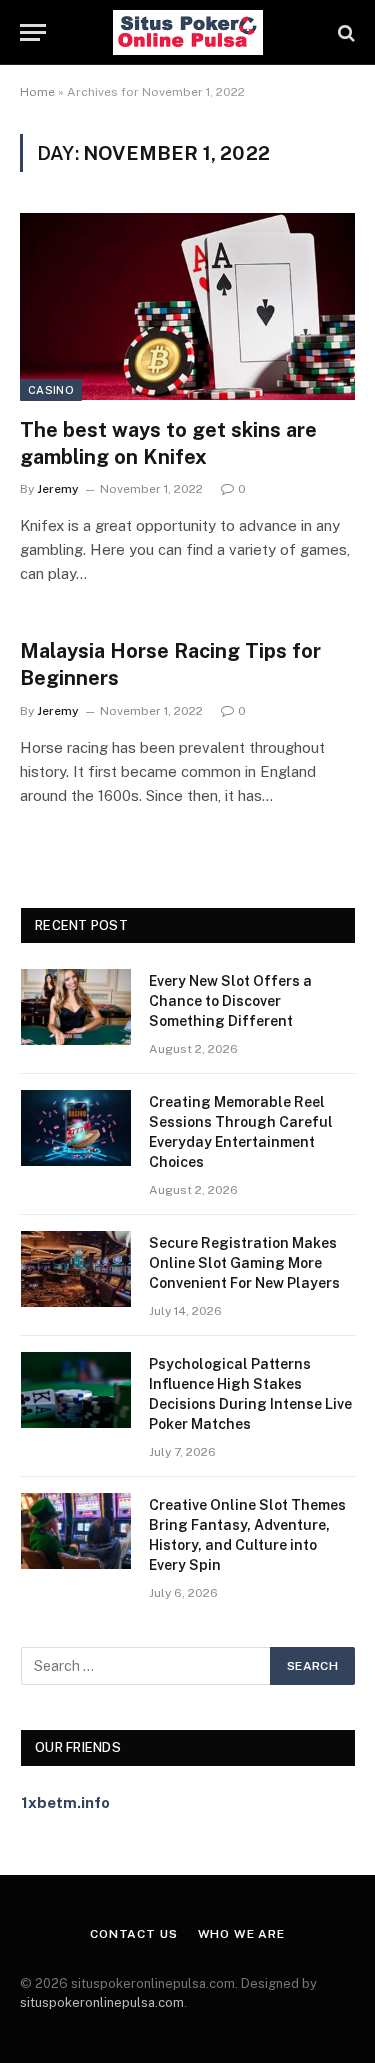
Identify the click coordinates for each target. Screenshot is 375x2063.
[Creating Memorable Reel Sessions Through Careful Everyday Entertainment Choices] (76, 1128)
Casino (51, 390)
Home (37, 92)
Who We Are (241, 1934)
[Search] (344, 32)
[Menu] (33, 32)
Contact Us (133, 1934)
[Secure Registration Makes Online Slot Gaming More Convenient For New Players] (76, 1269)
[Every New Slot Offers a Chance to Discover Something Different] (76, 1007)
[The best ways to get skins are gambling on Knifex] (187, 306)
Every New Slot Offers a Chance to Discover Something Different (230, 1001)
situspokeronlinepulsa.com (102, 2002)
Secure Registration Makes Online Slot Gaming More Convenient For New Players (244, 1263)
